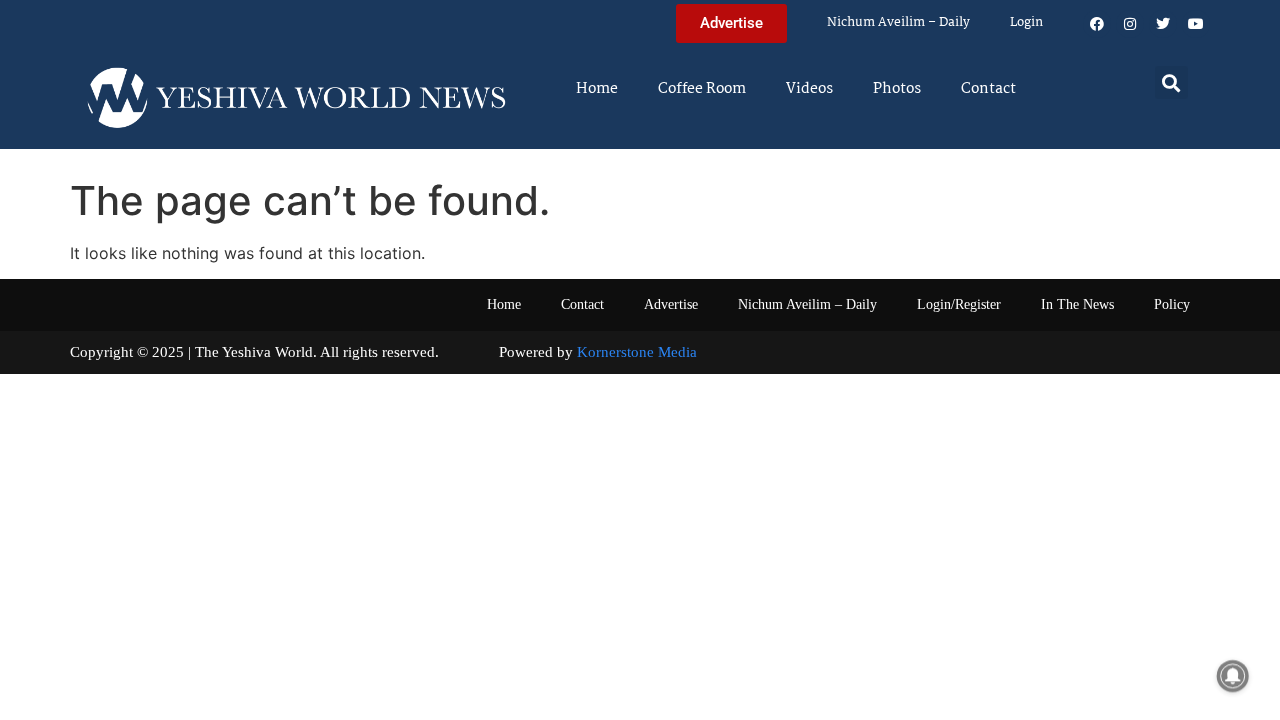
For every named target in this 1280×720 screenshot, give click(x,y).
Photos (897, 89)
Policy (1172, 304)
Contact (988, 89)
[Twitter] (1163, 24)
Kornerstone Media (637, 352)
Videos (809, 89)
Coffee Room (702, 89)
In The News (1077, 304)
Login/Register (959, 304)
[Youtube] (1196, 24)
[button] (1171, 82)
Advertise (671, 304)
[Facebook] (1097, 24)
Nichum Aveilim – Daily (898, 22)
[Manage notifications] (1233, 676)
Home (597, 89)
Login (1026, 22)
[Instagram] (1130, 24)
